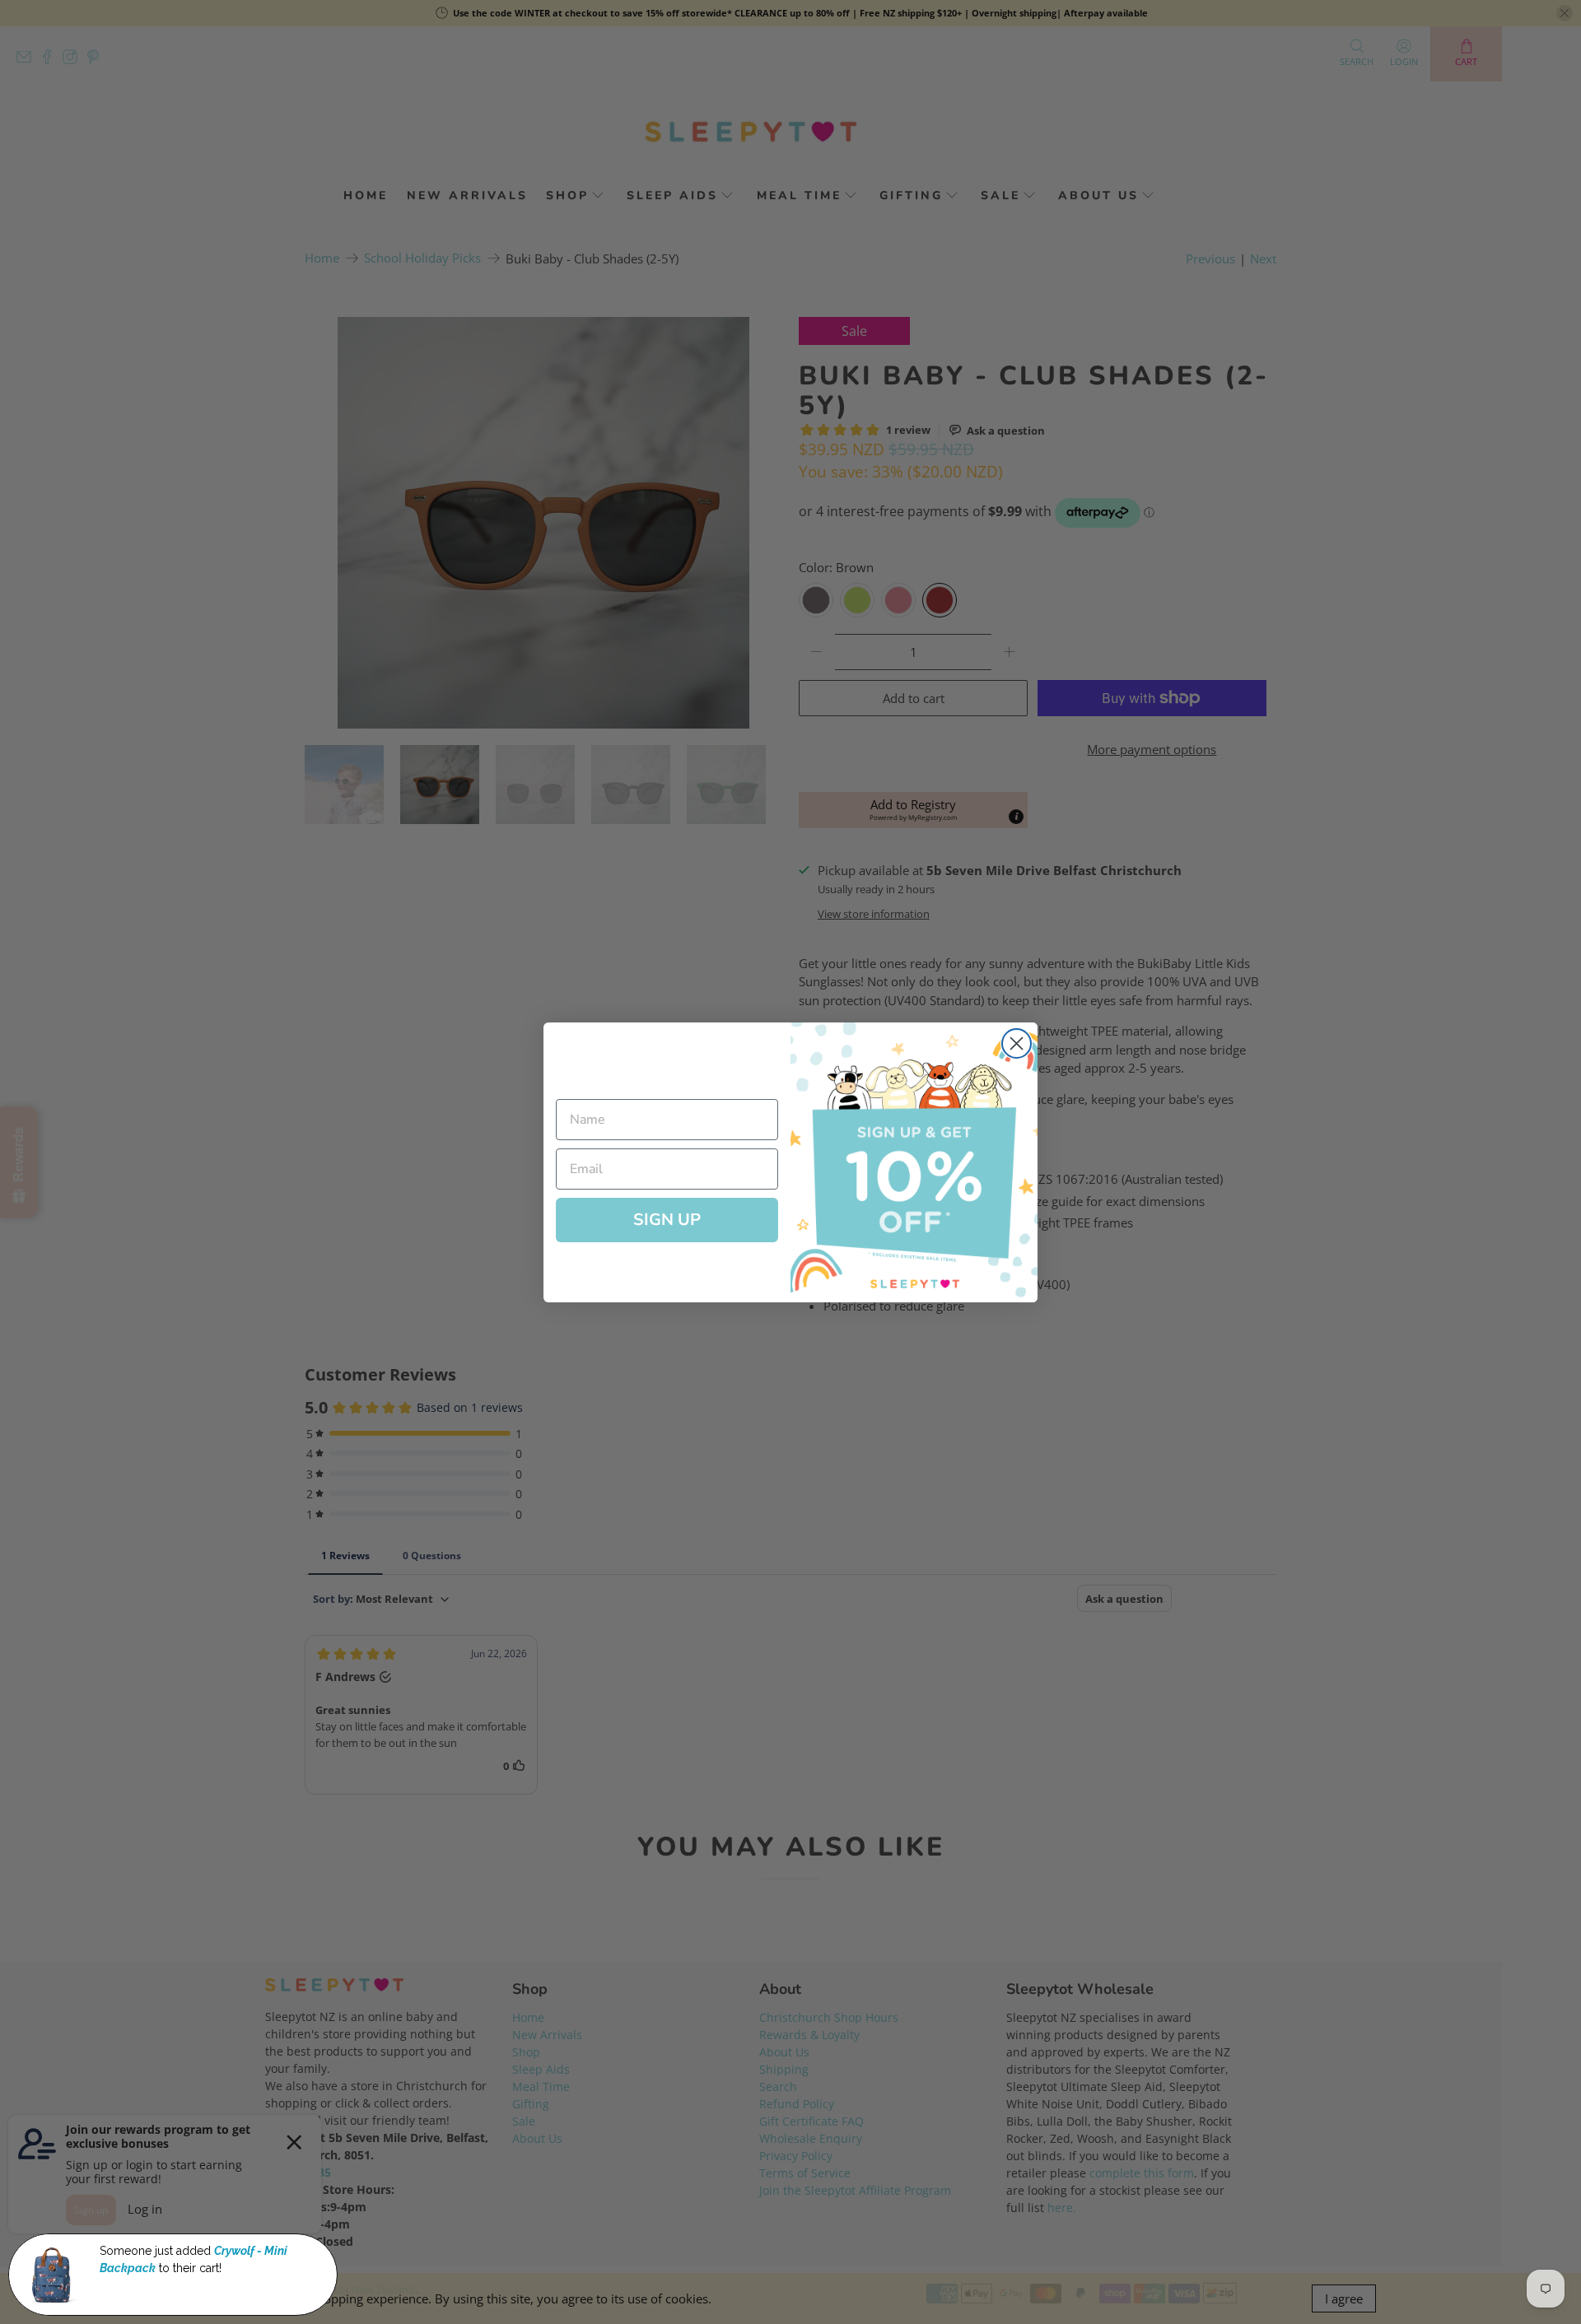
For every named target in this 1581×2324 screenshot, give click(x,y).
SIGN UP (667, 1220)
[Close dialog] (1017, 1043)
